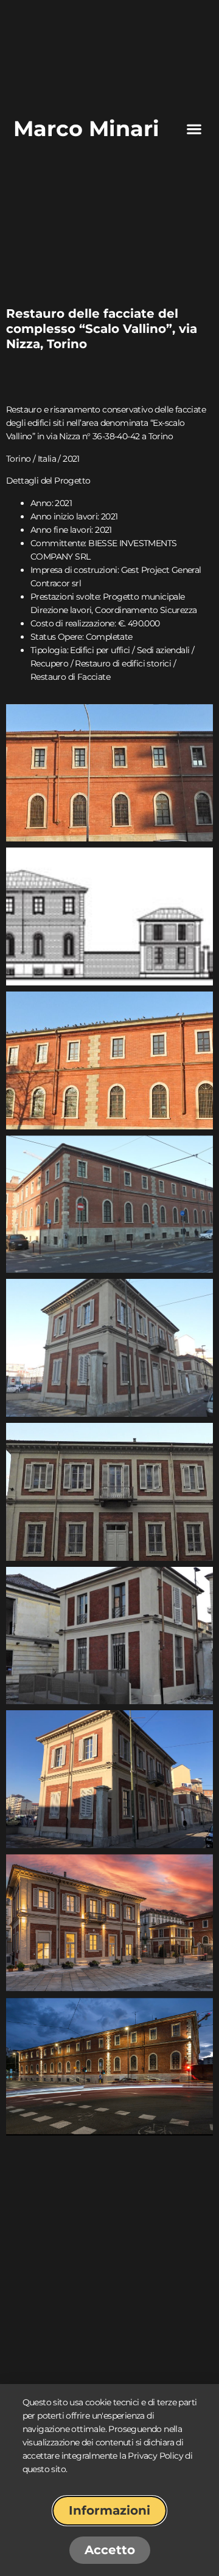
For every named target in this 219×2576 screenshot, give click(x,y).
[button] (194, 129)
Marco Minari (86, 128)
